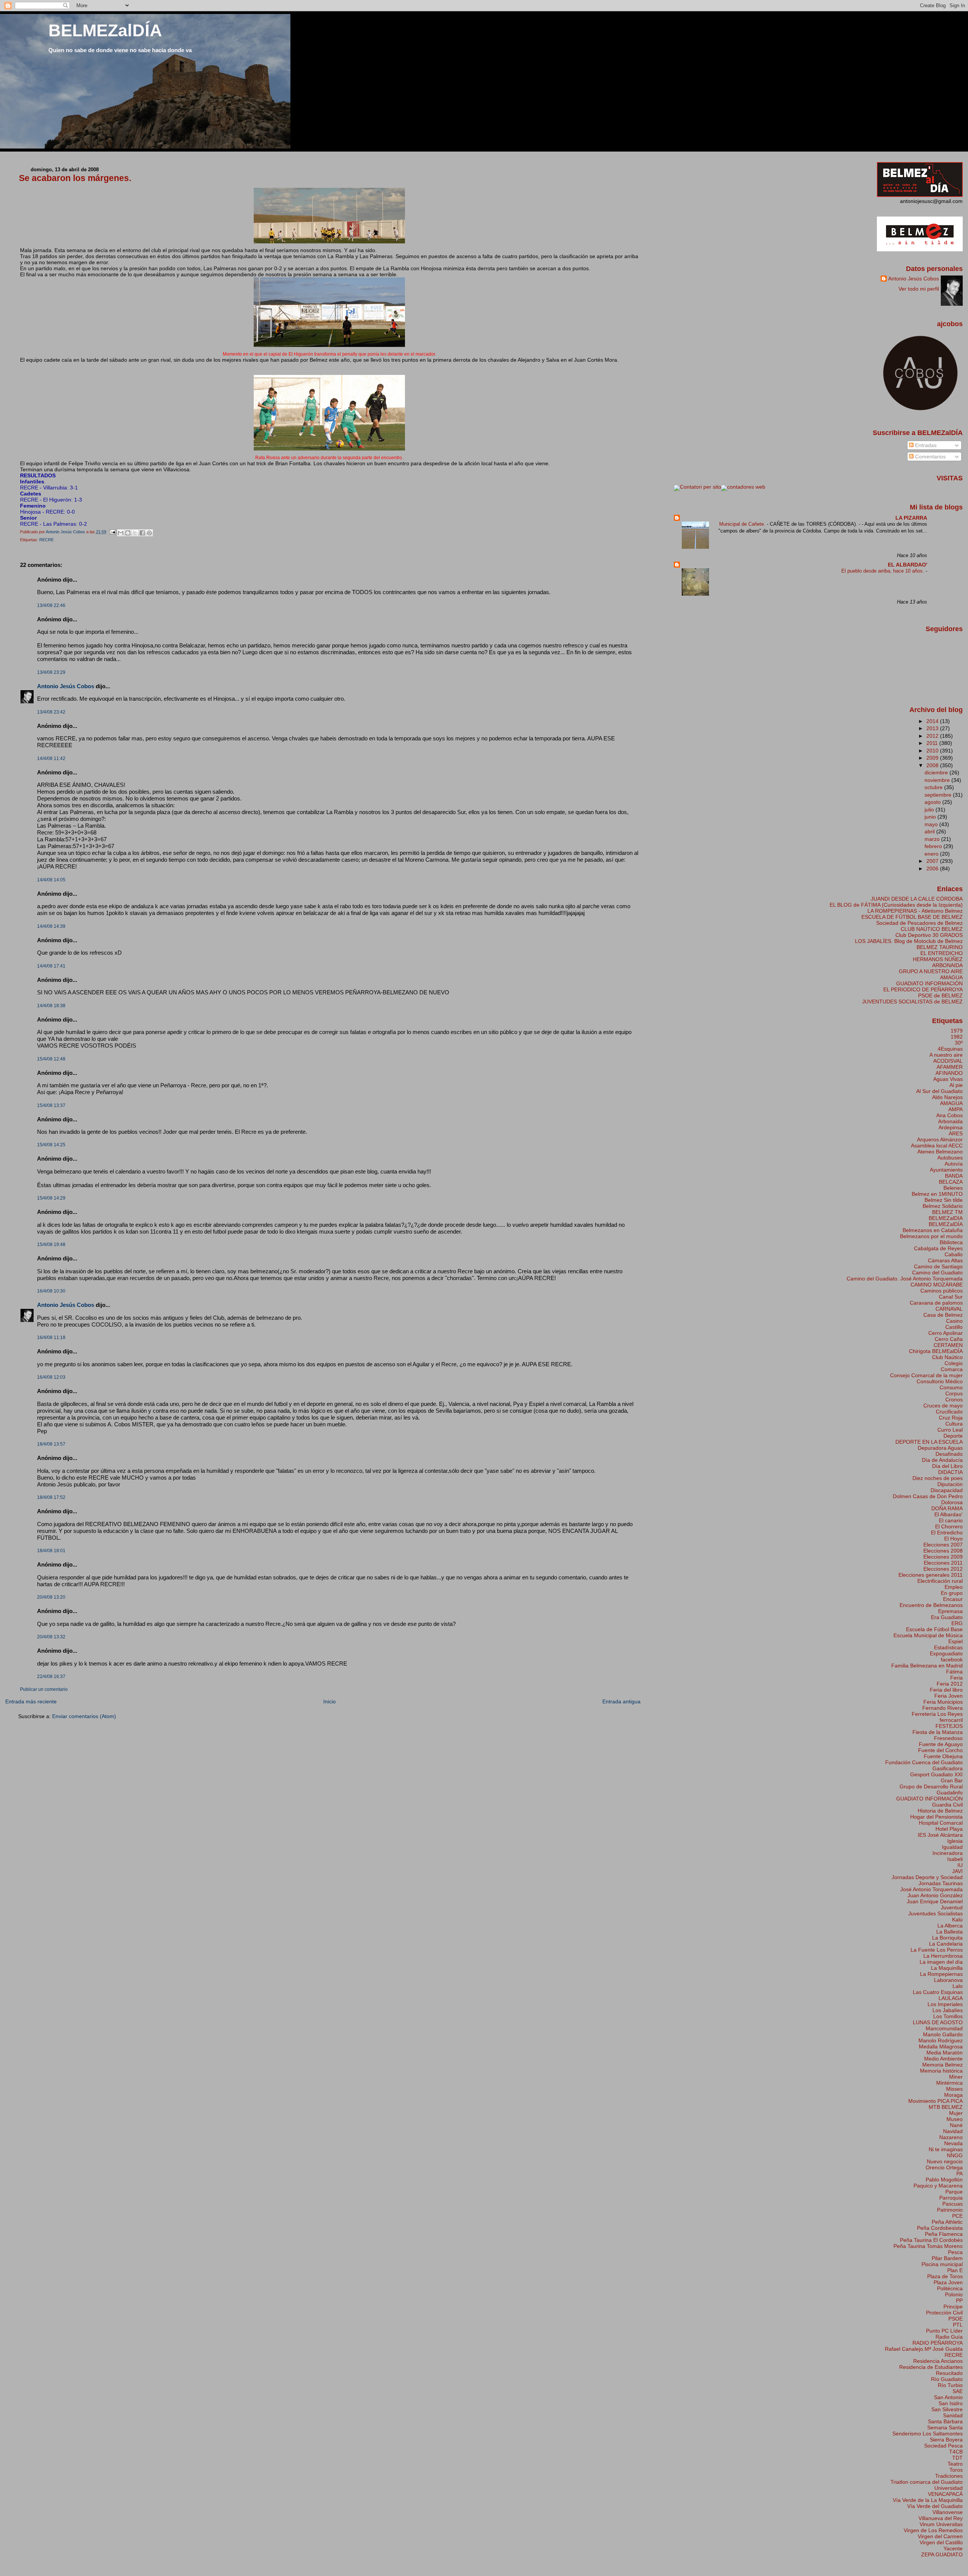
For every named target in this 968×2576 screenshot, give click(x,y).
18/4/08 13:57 (51, 1444)
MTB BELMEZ (946, 2107)
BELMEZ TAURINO (940, 947)
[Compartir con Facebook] (142, 533)
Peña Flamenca (944, 2234)
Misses (954, 2089)
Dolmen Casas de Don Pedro (928, 1496)
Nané (956, 2125)
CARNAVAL (949, 1309)
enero (932, 854)
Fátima (954, 1672)
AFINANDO (949, 1073)
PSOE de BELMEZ (940, 995)
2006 (933, 868)
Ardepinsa (951, 1127)
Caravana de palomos (936, 1303)
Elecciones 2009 (943, 1557)
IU (960, 1865)
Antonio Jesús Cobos (66, 686)
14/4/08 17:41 (51, 966)
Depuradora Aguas (940, 1448)
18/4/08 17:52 (51, 1497)
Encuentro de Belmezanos (931, 1605)
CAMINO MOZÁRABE (937, 1285)
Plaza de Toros (945, 2276)
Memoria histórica (941, 2071)
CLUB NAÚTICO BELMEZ (932, 929)
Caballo (954, 1254)
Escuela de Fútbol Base (934, 1629)
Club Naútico (947, 1357)
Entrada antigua (621, 1701)
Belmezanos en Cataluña (933, 1230)
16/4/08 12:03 (51, 1377)
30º (959, 1043)
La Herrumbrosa (943, 1956)
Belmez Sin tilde (944, 1200)
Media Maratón (945, 2053)
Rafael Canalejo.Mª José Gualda (924, 2349)
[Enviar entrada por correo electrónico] (112, 532)
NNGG (955, 2155)
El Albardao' (949, 1514)
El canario (951, 1520)
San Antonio (948, 2397)
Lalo (958, 1986)
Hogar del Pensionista (936, 1817)
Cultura (954, 1424)
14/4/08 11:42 (51, 759)
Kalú (957, 1920)
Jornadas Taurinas (941, 1883)
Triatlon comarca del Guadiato (927, 2482)
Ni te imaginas (946, 2149)
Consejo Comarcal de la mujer (926, 1375)
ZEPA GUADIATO (942, 2554)
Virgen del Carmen (940, 2536)
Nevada (953, 2143)
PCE (957, 2216)
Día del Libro (947, 1466)
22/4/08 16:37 (51, 1677)
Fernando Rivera (942, 1708)
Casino (954, 1321)
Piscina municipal (942, 2264)
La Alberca (950, 1926)
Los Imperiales (945, 2004)
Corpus (954, 1393)
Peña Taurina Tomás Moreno (928, 2246)
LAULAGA (951, 1998)
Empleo (954, 1587)
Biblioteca (951, 1242)
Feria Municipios (943, 1702)
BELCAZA (951, 1182)
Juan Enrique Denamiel (935, 1901)
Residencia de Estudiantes (931, 2367)
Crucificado (949, 1412)
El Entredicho (947, 1533)
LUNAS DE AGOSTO (938, 2022)
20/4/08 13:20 (51, 1597)
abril (930, 831)
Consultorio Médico (940, 1381)
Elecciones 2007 (943, 1545)
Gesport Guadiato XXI (936, 1774)
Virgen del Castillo (941, 2542)
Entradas (925, 445)
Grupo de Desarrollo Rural (931, 1786)
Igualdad (952, 1847)
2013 (933, 728)
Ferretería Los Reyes (937, 1714)
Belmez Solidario (943, 1206)
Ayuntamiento (946, 1170)
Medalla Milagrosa (941, 2047)
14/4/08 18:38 (51, 1006)
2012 (933, 736)
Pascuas (952, 2204)
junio (931, 817)
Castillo (954, 1327)
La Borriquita (947, 1938)
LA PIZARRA (911, 518)
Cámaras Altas (945, 1260)
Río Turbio (950, 2385)
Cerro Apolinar (946, 1333)
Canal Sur (951, 1297)
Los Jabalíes (948, 2010)
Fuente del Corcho (940, 1750)
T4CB (956, 2452)
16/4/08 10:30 (51, 1291)
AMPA (956, 1109)
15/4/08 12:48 (51, 1059)
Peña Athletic (947, 2222)
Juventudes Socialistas (935, 1913)
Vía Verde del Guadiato (935, 2506)
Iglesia (955, 1841)
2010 (933, 751)
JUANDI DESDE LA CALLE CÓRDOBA (917, 899)
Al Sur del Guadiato (939, 1091)
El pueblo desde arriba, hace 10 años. (883, 571)
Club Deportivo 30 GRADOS (929, 935)
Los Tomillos (948, 2016)
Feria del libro (946, 1690)
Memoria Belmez (942, 2065)
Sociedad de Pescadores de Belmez (919, 923)
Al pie (956, 1085)
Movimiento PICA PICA (935, 2101)
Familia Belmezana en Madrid (927, 1666)
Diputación (950, 1484)
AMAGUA (951, 977)
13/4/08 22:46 (51, 605)
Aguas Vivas (948, 1079)
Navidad (953, 2131)
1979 (957, 1031)
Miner (956, 2077)
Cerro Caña (949, 1339)
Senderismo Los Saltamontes (928, 2434)
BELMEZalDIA (946, 1218)
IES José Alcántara (940, 1835)
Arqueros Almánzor (940, 1139)
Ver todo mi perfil (919, 289)
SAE (958, 2391)
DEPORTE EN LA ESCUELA (929, 1442)
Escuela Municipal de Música (928, 1635)
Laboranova (948, 1980)
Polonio (954, 2294)
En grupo (952, 1593)
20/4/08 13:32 (51, 1637)
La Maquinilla (947, 1968)
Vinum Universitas (941, 2524)
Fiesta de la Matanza (938, 1732)
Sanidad (953, 2415)
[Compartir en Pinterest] (149, 533)
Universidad (949, 2488)
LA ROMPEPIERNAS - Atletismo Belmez (915, 911)
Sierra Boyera (946, 2440)
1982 (957, 1037)
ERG (957, 1623)
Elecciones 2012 (943, 1569)
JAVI (957, 1871)
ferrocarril (951, 1720)
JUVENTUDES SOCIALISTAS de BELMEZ (912, 1002)
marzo (933, 839)
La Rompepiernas (941, 1974)
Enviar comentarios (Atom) (84, 1716)
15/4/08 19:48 (51, 1245)
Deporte (953, 1436)
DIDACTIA (950, 1472)
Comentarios (930, 457)
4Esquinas (950, 1049)
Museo (955, 2119)
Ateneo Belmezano (940, 1152)
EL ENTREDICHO (942, 953)
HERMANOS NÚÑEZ (938, 959)
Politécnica (950, 2288)
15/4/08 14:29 (51, 1198)
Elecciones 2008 (943, 1551)
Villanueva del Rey (941, 2518)
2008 (933, 765)
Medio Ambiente (943, 2059)
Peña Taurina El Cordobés (931, 2240)
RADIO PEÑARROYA (938, 2343)
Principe (953, 2307)
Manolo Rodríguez (941, 2040)
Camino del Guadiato (937, 1273)
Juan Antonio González (935, 1895)
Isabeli (955, 1859)
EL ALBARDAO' (907, 565)
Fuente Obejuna (943, 1756)
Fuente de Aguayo (941, 1744)
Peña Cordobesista (940, 2228)
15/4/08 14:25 (51, 1145)
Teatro (955, 2464)
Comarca (952, 1369)
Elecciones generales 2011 (931, 1575)
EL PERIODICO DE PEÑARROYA (923, 989)
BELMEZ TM (947, 1212)
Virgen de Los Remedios (933, 2530)
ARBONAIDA (947, 965)
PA (959, 2173)
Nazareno (951, 2137)
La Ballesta (949, 1932)
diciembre (937, 772)
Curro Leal (950, 1430)
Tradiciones (949, 2476)
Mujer (956, 2113)
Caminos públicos (942, 1291)
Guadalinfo (950, 1793)
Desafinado (949, 1454)
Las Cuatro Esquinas (938, 1992)
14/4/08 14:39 (51, 926)
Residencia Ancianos (938, 2361)
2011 (933, 743)
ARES (956, 1133)
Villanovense (948, 2512)
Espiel (956, 1641)
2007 (933, 861)
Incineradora (948, 1853)
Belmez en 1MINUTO (937, 1194)
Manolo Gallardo (943, 2034)
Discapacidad (947, 1490)
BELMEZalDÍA (105, 30)
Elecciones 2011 (943, 1563)
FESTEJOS (949, 1726)
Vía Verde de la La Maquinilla (928, 2500)
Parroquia (951, 2198)
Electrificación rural (940, 1581)
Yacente (953, 2548)
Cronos (954, 1399)
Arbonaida (950, 1121)
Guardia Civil (947, 1805)
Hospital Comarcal (941, 1823)
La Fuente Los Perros (937, 1950)
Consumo (951, 1387)
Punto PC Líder (944, 2331)
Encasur (953, 1599)
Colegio (954, 1363)
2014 (933, 721)
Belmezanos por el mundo (931, 1236)
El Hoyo (953, 1539)
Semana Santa (945, 2427)
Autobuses (950, 1158)
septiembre (939, 795)
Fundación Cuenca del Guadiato (924, 1762)
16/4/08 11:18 (51, 1338)
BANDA (954, 1176)
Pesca (955, 2252)
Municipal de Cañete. (743, 524)
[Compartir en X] (135, 533)
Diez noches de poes (938, 1478)
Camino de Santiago (938, 1266)
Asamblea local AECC (937, 1146)
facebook (952, 1660)
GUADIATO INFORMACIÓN (929, 983)
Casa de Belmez (943, 1315)
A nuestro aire (946, 1055)
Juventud (952, 1907)
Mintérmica (949, 2083)
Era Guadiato (947, 1617)
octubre (934, 787)
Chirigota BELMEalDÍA (936, 1351)
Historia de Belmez (940, 1811)
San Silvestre (947, 2409)
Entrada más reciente (31, 1701)
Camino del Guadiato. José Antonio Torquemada (905, 1279)
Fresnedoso (948, 1738)
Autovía (954, 1164)
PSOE (956, 2319)
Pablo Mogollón (944, 2180)
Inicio (330, 1701)
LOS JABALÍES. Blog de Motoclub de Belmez (909, 941)
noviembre (938, 780)
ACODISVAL (948, 1061)
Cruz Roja (951, 1418)
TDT (957, 2458)
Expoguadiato (946, 1653)
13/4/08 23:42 (51, 712)
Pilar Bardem (947, 2258)
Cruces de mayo (943, 1406)
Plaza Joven (948, 2282)
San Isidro (951, 2403)
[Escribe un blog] (128, 533)
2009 (933, 758)
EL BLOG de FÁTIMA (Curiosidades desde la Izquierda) (896, 905)
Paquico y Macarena (938, 2186)
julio (930, 810)
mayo (932, 824)
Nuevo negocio (945, 2161)
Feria (956, 1678)
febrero (934, 846)
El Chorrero (949, 1526)
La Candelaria (946, 1944)
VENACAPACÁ (945, 2494)
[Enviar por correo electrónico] (121, 533)
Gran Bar (952, 1780)
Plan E (955, 2270)
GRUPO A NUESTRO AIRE (931, 971)
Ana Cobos (949, 1115)
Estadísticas (948, 1647)
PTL (958, 2325)
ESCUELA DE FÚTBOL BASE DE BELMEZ (912, 917)
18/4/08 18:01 (51, 1551)
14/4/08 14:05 (51, 880)
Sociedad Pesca (943, 2446)
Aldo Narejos (947, 1097)
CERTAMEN (948, 1345)
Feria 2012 (950, 1684)
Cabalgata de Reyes (938, 1248)
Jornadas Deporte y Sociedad (927, 1877)
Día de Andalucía (942, 1460)
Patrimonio (950, 2210)
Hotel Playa (949, 1829)
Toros (956, 2470)
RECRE (47, 540)
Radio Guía (949, 2337)
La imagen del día (941, 1962)
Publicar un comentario (44, 1689)
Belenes (953, 1188)
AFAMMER (950, 1067)
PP (959, 2300)
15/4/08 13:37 (51, 1105)
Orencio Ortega (944, 2167)
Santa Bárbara (945, 2421)
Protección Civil (944, 2313)
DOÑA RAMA (947, 1508)
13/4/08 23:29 (51, 672)
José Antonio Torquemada (932, 1889)
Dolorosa (952, 1502)
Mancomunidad (944, 2028)
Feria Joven (949, 1696)
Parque (954, 2192)
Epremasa (950, 1611)
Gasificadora (948, 1768)
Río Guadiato (947, 2379)
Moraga (953, 2095)
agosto (933, 802)
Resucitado (949, 2373)
